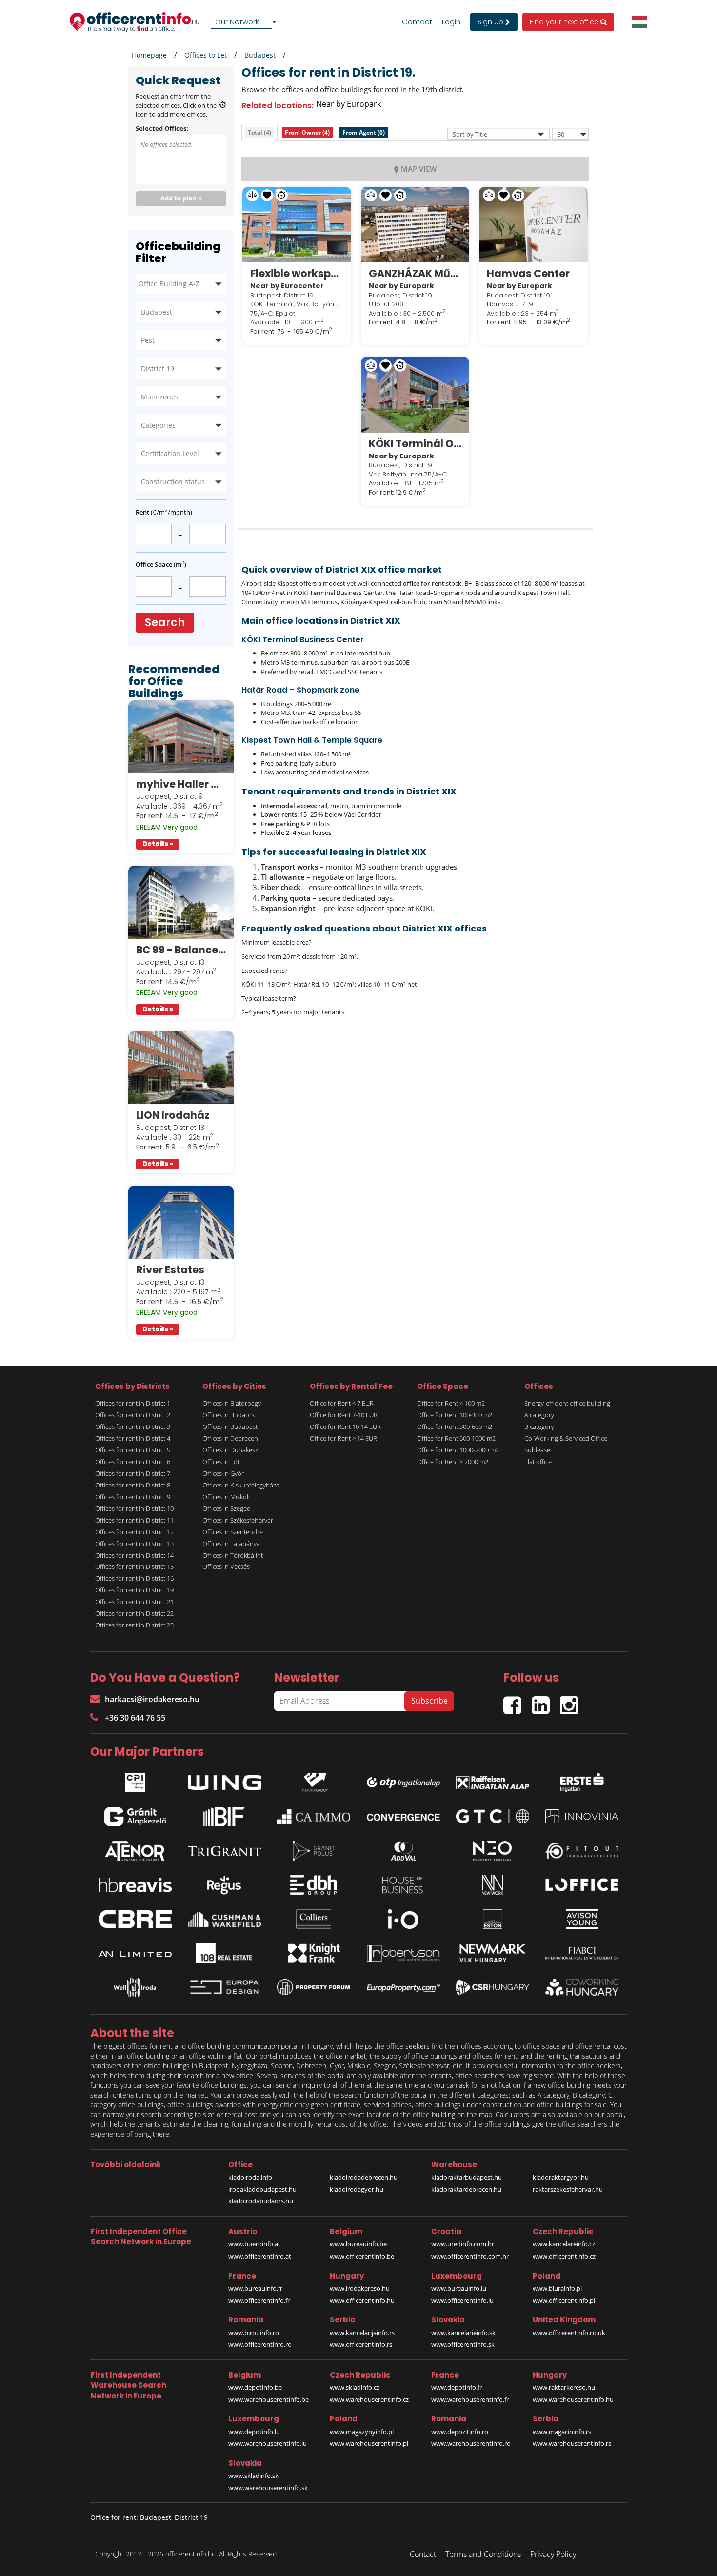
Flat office (538, 1462)
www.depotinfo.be (255, 2387)
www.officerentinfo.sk (463, 2344)
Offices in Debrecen (230, 1438)
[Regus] (224, 1885)
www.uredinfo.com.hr (463, 2244)
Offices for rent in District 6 (133, 1462)
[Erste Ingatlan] (582, 1780)
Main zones (160, 397)
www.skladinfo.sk (253, 2476)
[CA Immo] (314, 1817)
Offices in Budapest (230, 1427)
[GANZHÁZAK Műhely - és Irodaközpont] (415, 224)
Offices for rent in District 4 (133, 1438)
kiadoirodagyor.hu (357, 2189)
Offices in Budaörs (229, 1415)
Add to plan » (181, 198)
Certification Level (170, 453)
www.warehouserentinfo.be (269, 2399)
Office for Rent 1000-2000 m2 (458, 1450)
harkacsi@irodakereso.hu (152, 1699)
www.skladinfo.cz (355, 2387)
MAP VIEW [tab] (419, 169)
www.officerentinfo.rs (361, 2344)
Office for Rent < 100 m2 (451, 1403)
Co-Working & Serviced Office (566, 1438)
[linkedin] (546, 1701)
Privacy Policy (553, 2554)
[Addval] (403, 1851)
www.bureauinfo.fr (255, 2288)
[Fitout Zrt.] (582, 1851)
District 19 (158, 368)
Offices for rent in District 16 (134, 1578)
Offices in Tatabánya (231, 1544)
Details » (158, 844)
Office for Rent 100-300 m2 (455, 1415)
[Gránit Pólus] (314, 1851)
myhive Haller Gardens (181, 784)
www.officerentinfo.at (260, 2256)
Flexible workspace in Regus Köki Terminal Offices (297, 273)
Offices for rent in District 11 (134, 1520)
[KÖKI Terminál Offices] (415, 395)
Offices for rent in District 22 (134, 1613)
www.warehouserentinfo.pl (369, 2443)
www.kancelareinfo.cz (564, 2244)
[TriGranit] (224, 1851)
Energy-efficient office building (567, 1403)
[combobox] (245, 22)
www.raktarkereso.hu (564, 2387)
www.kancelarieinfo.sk (463, 2333)
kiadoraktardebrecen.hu (466, 2189)
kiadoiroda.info (250, 2177)
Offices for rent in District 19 (134, 1590)
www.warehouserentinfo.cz (369, 2399)
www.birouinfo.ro (254, 2333)
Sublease (537, 1450)
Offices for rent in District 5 (133, 1450)
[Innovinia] (582, 1816)
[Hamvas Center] (533, 224)
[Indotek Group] (314, 1780)
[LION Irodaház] (181, 1068)
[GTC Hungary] (493, 1816)
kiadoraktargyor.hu (561, 2177)
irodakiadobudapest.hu (262, 2189)
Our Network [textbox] (237, 22)
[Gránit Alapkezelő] (135, 1817)
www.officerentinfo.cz (564, 2256)
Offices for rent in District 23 (134, 1625)
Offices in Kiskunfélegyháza (241, 1485)
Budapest (260, 55)
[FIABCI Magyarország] (582, 1953)
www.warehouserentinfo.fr (470, 2399)
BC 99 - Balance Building (181, 950)
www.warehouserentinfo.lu (268, 2443)
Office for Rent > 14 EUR (343, 1438)
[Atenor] (135, 1851)
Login (451, 22)
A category (539, 1415)
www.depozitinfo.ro (460, 2432)
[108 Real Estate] (224, 1953)
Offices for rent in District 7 (133, 1473)
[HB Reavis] (135, 1885)
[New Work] (493, 1885)
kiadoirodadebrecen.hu (364, 2177)
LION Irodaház (173, 1115)
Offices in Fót (221, 1462)
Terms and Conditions (483, 2554)
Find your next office (565, 22)
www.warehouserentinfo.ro (471, 2443)
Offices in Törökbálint (233, 1555)
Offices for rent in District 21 (134, 1602)
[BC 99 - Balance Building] (181, 902)
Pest (148, 340)
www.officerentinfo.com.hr (470, 2256)
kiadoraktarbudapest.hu (467, 2177)
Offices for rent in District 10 (134, 1508)
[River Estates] (181, 1222)
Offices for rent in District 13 (134, 1544)
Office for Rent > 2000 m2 (453, 1462)
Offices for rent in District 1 (133, 1403)
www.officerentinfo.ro (260, 2344)
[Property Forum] (314, 1987)
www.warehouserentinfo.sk (268, 2488)
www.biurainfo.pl (557, 2288)
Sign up (491, 22)
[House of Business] (403, 1885)
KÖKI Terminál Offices (415, 444)
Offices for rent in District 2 (133, 1415)
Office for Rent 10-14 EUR (345, 1427)
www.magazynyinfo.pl (362, 2432)
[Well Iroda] (135, 1987)
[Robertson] (403, 1953)
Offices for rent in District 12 (134, 1532)
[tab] (259, 132)
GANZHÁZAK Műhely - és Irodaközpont (415, 273)
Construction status (173, 482)
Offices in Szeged (227, 1508)
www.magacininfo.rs (562, 2432)
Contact (417, 22)
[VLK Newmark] (493, 1953)
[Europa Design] (224, 1987)
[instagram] (571, 1701)
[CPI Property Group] (135, 1780)
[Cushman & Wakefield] (224, 1919)
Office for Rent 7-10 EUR (344, 1415)
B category (539, 1427)
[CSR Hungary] (493, 1987)
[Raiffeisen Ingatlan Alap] (493, 1780)
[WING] (224, 1780)
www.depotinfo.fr (457, 2387)
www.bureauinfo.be (358, 2244)
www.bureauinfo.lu (459, 2288)
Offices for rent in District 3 (133, 1427)
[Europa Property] (403, 1987)
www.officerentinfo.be (362, 2256)
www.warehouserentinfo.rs (572, 2443)
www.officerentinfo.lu (462, 2300)
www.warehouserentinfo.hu (573, 2399)
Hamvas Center (528, 273)
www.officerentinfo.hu (362, 2300)
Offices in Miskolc (227, 1497)
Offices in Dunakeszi (231, 1450)
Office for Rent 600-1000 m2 (456, 1438)
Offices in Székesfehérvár (238, 1520)
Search (165, 623)
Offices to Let (206, 55)
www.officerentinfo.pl (564, 2300)
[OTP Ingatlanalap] (403, 1780)
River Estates (170, 1270)
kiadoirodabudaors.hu (261, 2201)
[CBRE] (135, 1919)
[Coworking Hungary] (582, 1987)
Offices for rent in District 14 (134, 1555)
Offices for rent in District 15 (134, 1566)
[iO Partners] (403, 1919)
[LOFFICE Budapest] (582, 1885)
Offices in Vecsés (226, 1566)
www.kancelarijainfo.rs (362, 2333)
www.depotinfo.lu (254, 2432)
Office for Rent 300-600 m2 (455, 1427)
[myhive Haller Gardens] (181, 737)
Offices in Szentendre (233, 1532)
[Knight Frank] (314, 1953)
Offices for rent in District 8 (133, 1485)
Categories (158, 425)
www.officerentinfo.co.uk (569, 2333)
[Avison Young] (582, 1919)
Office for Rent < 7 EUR (342, 1403)
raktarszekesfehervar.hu (568, 2189)
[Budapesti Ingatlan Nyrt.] (224, 1817)
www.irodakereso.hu (360, 2288)
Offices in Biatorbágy (232, 1403)
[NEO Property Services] (493, 1851)
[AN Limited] (135, 1953)
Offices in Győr (223, 1473)
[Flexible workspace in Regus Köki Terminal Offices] (297, 224)
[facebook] (518, 1701)
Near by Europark (349, 104)
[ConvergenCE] (403, 1817)
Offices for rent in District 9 (133, 1497)
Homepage (149, 55)
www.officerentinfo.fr (259, 2300)
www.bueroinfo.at (254, 2244)
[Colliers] (314, 1919)
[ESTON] (493, 1919)
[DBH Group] (314, 1885)
